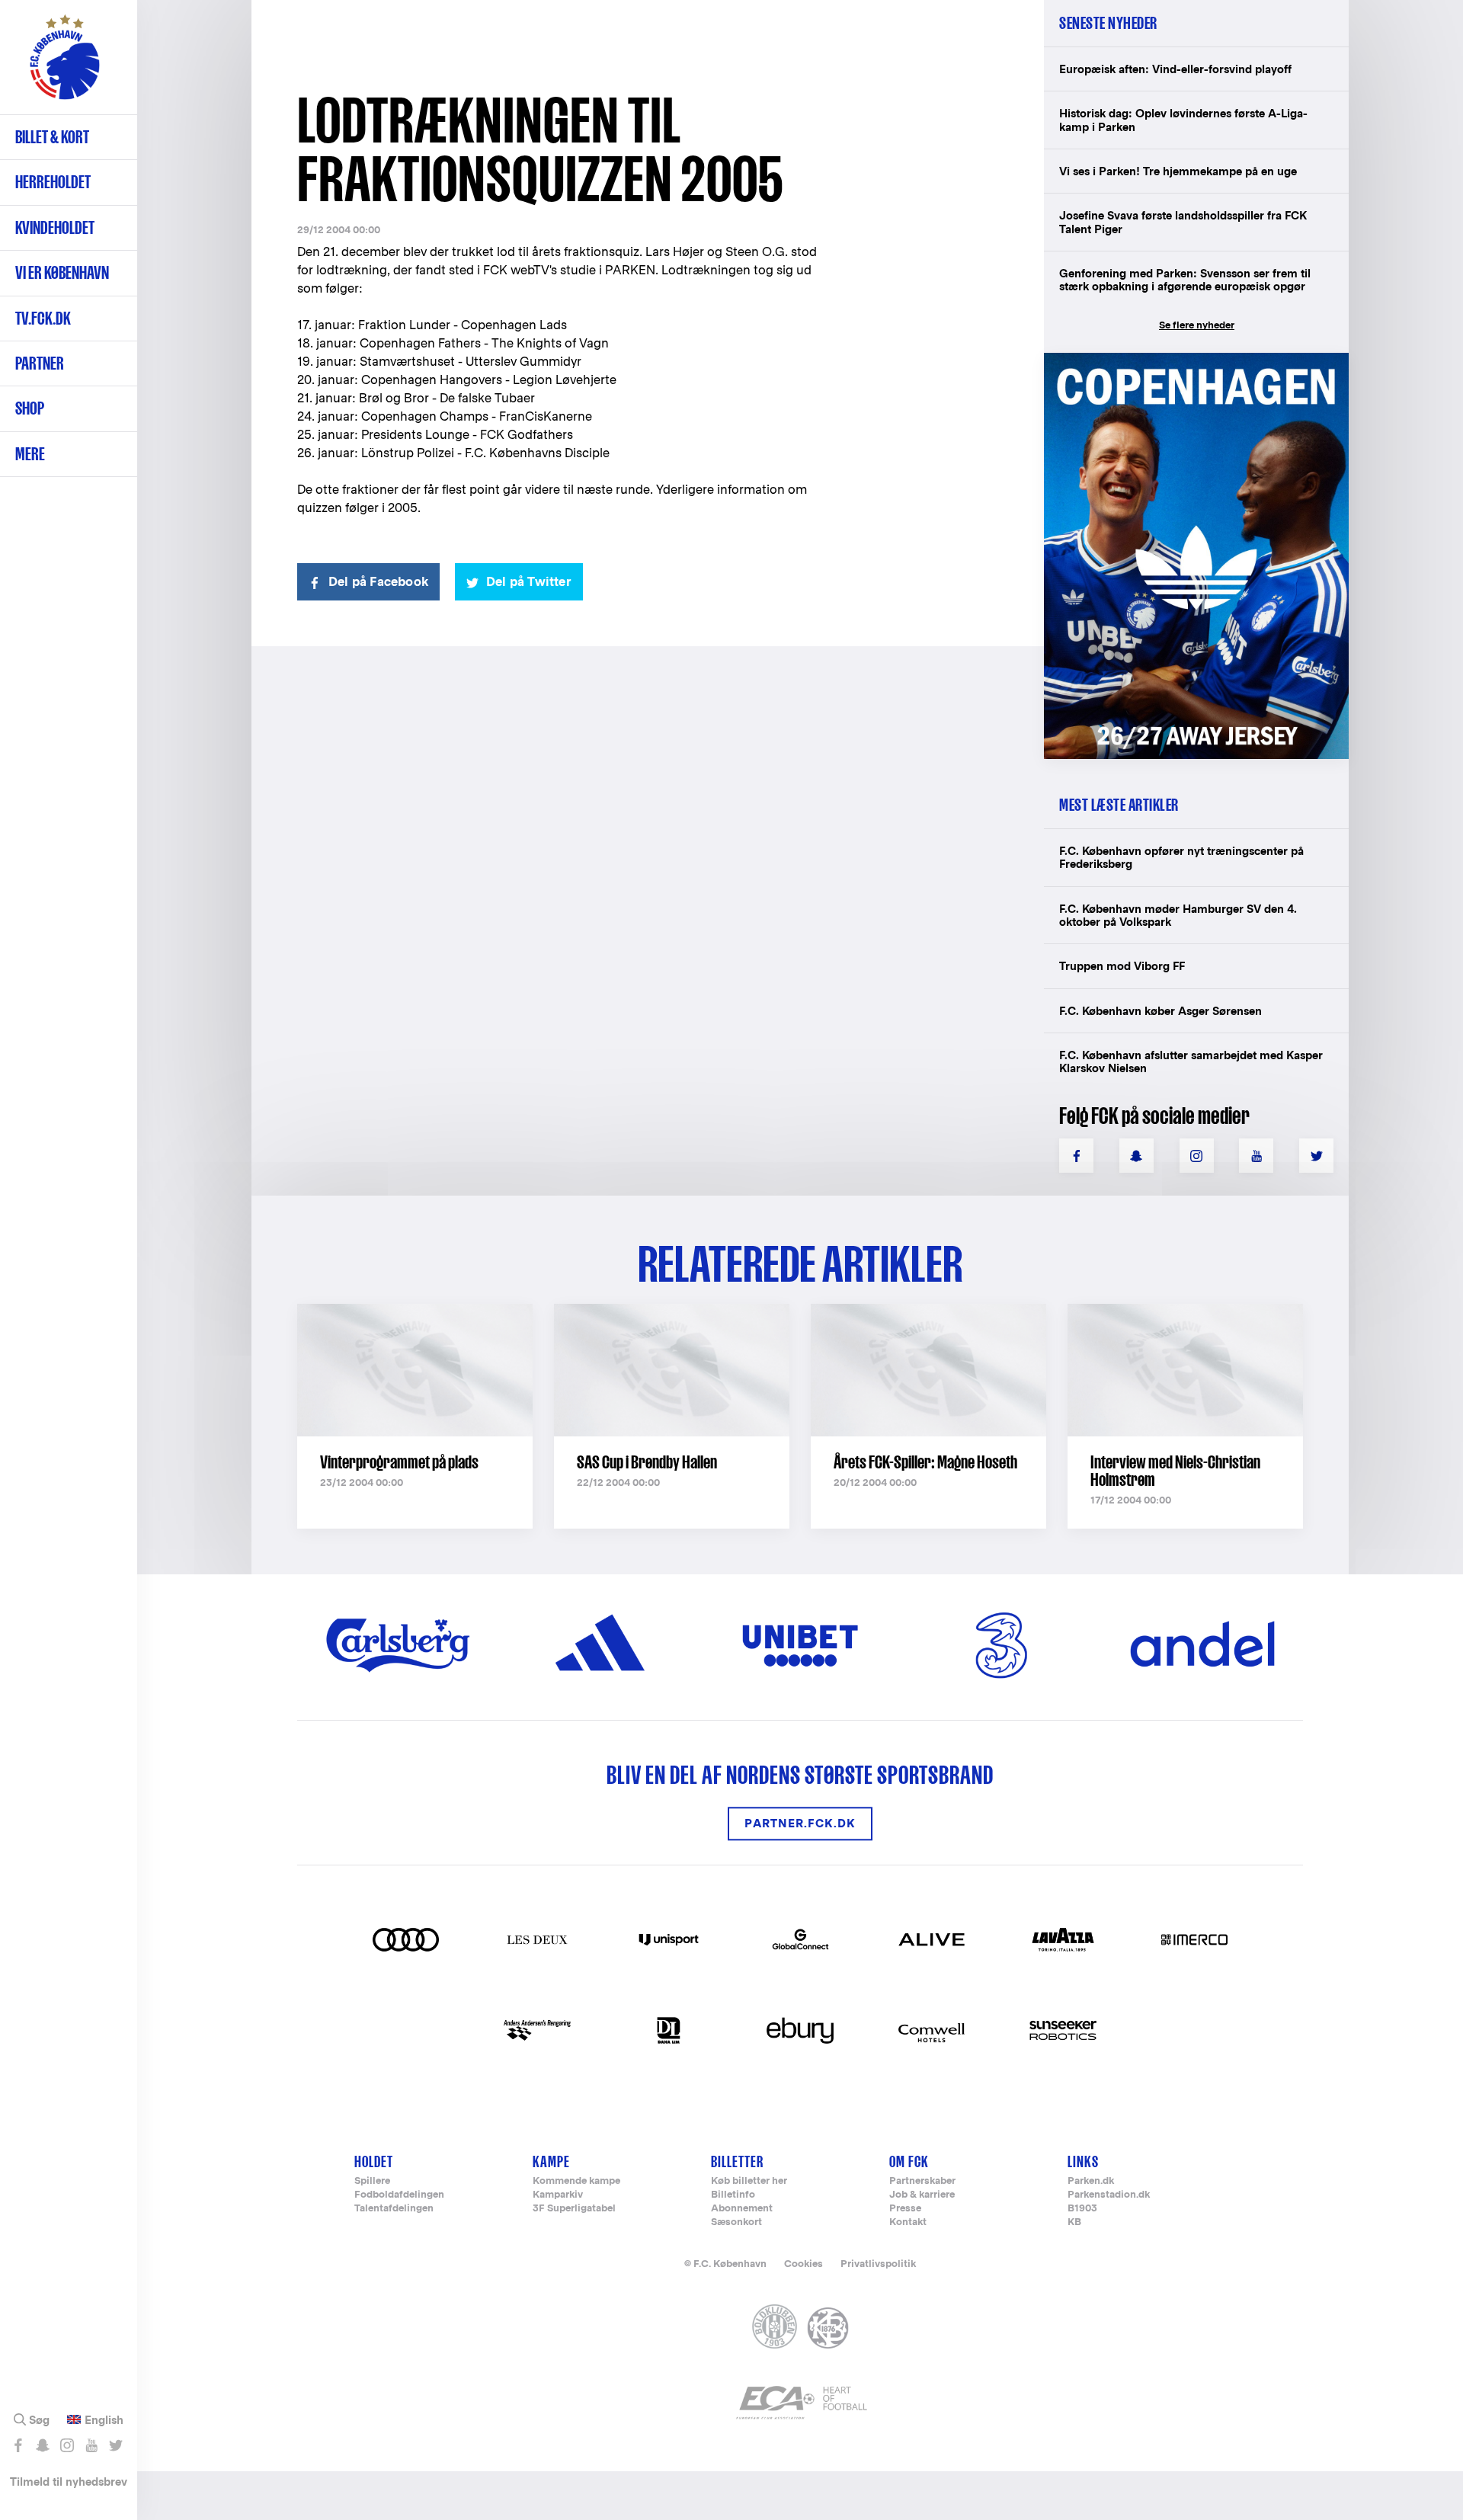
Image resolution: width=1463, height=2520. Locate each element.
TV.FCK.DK (43, 318)
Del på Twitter (529, 582)
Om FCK (909, 2161)
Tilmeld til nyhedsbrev (69, 2482)
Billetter (737, 2161)
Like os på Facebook (18, 2445)
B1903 (1082, 2209)
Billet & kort (52, 137)
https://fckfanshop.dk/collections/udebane (1186, 361)
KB (1074, 2222)
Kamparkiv (558, 2195)
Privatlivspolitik (878, 2264)
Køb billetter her (749, 2181)
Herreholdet (53, 182)
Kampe (551, 2161)
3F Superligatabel (574, 2209)
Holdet (374, 2161)
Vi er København (62, 272)
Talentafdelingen (394, 2209)
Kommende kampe (576, 2181)
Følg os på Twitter (115, 2445)
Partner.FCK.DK (800, 1824)
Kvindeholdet (55, 227)
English (104, 2420)
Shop (30, 408)
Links (1083, 2161)
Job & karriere (922, 2195)
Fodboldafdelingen (399, 2195)
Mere (30, 454)
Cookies (804, 2264)
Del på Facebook (378, 582)
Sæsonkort (736, 2222)
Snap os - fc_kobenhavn (42, 2445)
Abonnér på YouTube (91, 2445)
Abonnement (742, 2209)
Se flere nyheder (1197, 325)
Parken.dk (1091, 2181)
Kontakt (908, 2222)
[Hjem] (65, 65)
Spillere (372, 2181)
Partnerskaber (922, 2181)
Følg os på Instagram (67, 2445)
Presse (905, 2209)
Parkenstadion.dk (1109, 2195)
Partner (40, 363)
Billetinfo (733, 2195)
